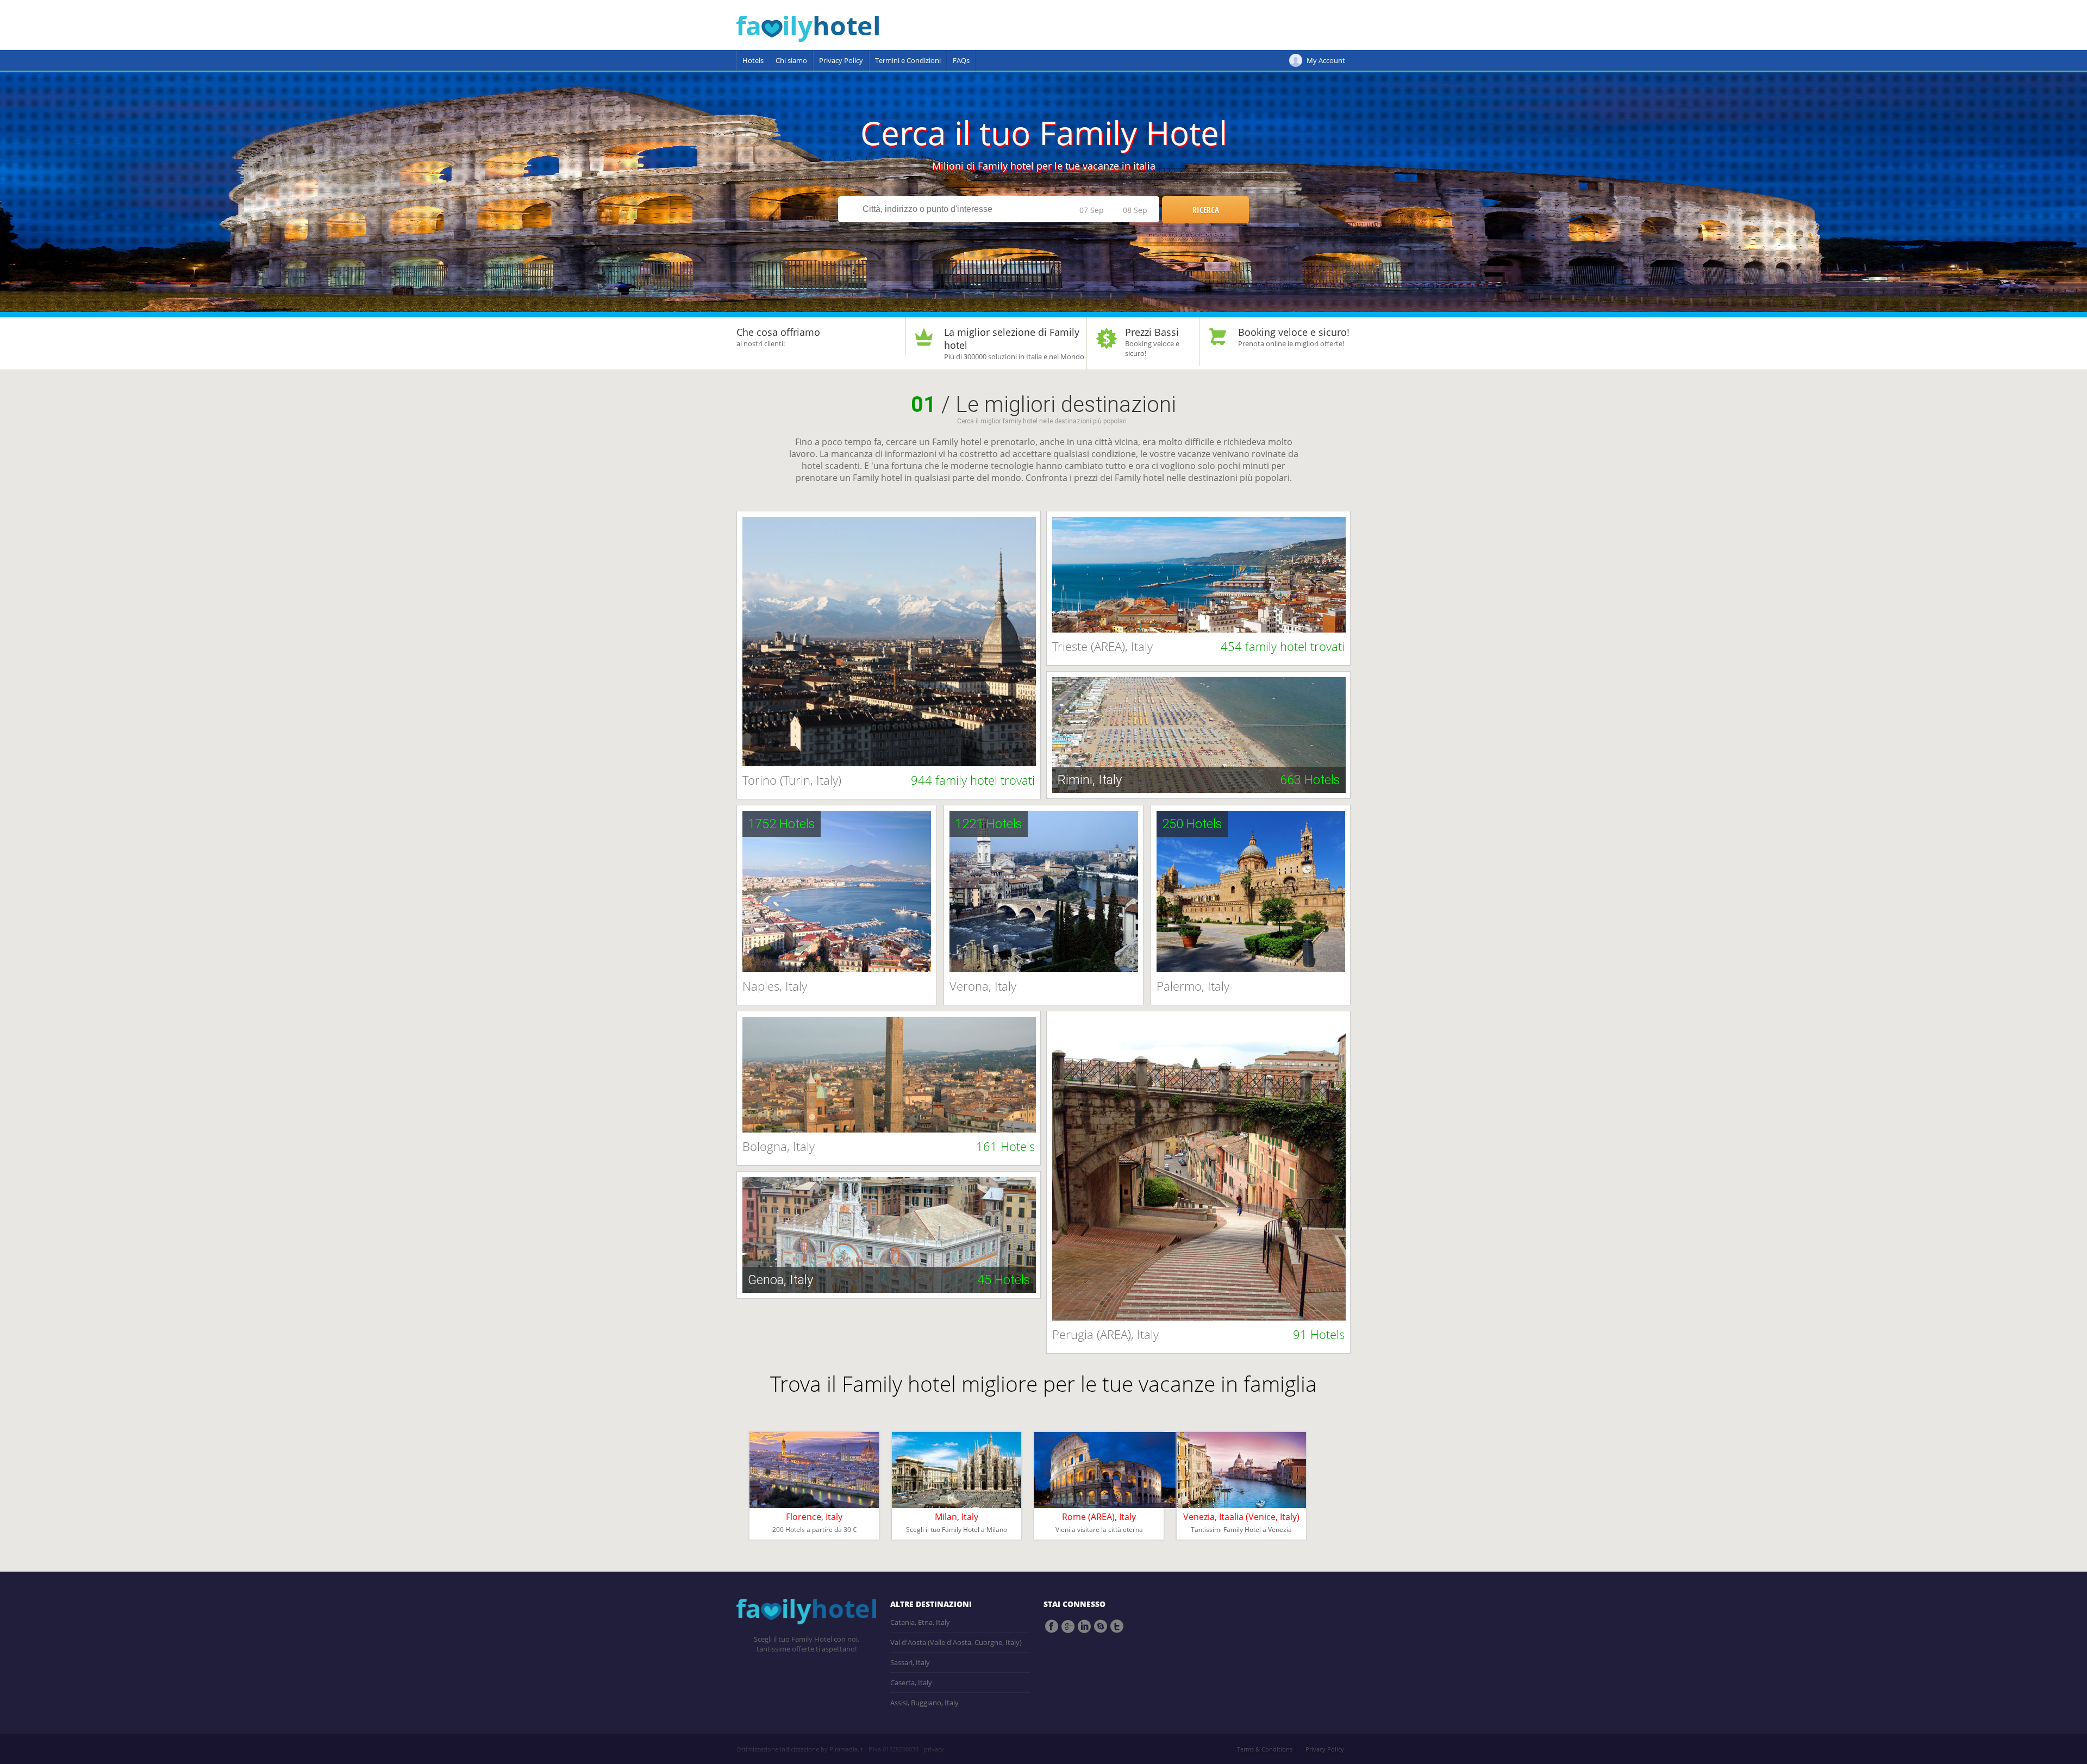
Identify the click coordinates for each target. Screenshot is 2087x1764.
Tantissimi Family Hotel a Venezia (1241, 1530)
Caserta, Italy (911, 1682)
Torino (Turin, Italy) (889, 780)
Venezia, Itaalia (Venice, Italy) (1241, 1517)
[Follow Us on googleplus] (1068, 1627)
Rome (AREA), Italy (1099, 1517)
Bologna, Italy (889, 1146)
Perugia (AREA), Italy (1198, 1334)
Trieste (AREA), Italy (1198, 646)
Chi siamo (791, 60)
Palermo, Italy (1193, 986)
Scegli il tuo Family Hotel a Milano (957, 1530)
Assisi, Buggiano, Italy (924, 1703)
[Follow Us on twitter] (1117, 1627)
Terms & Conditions (1265, 1749)
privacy (934, 1749)
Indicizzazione (799, 1749)
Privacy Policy (841, 60)
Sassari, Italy (910, 1662)
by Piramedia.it (842, 1749)
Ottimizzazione (757, 1749)
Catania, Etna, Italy (920, 1622)
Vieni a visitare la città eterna (1099, 1530)
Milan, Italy (957, 1517)
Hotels (753, 60)
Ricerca (1206, 210)
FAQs (961, 60)
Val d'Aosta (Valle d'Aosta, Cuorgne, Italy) (956, 1642)
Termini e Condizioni (908, 60)
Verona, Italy (983, 986)
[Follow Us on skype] (1101, 1627)
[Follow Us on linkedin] (1084, 1627)
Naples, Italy (775, 986)
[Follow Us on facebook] (1052, 1627)
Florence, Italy (814, 1517)
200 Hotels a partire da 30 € (814, 1530)
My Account (1326, 60)
